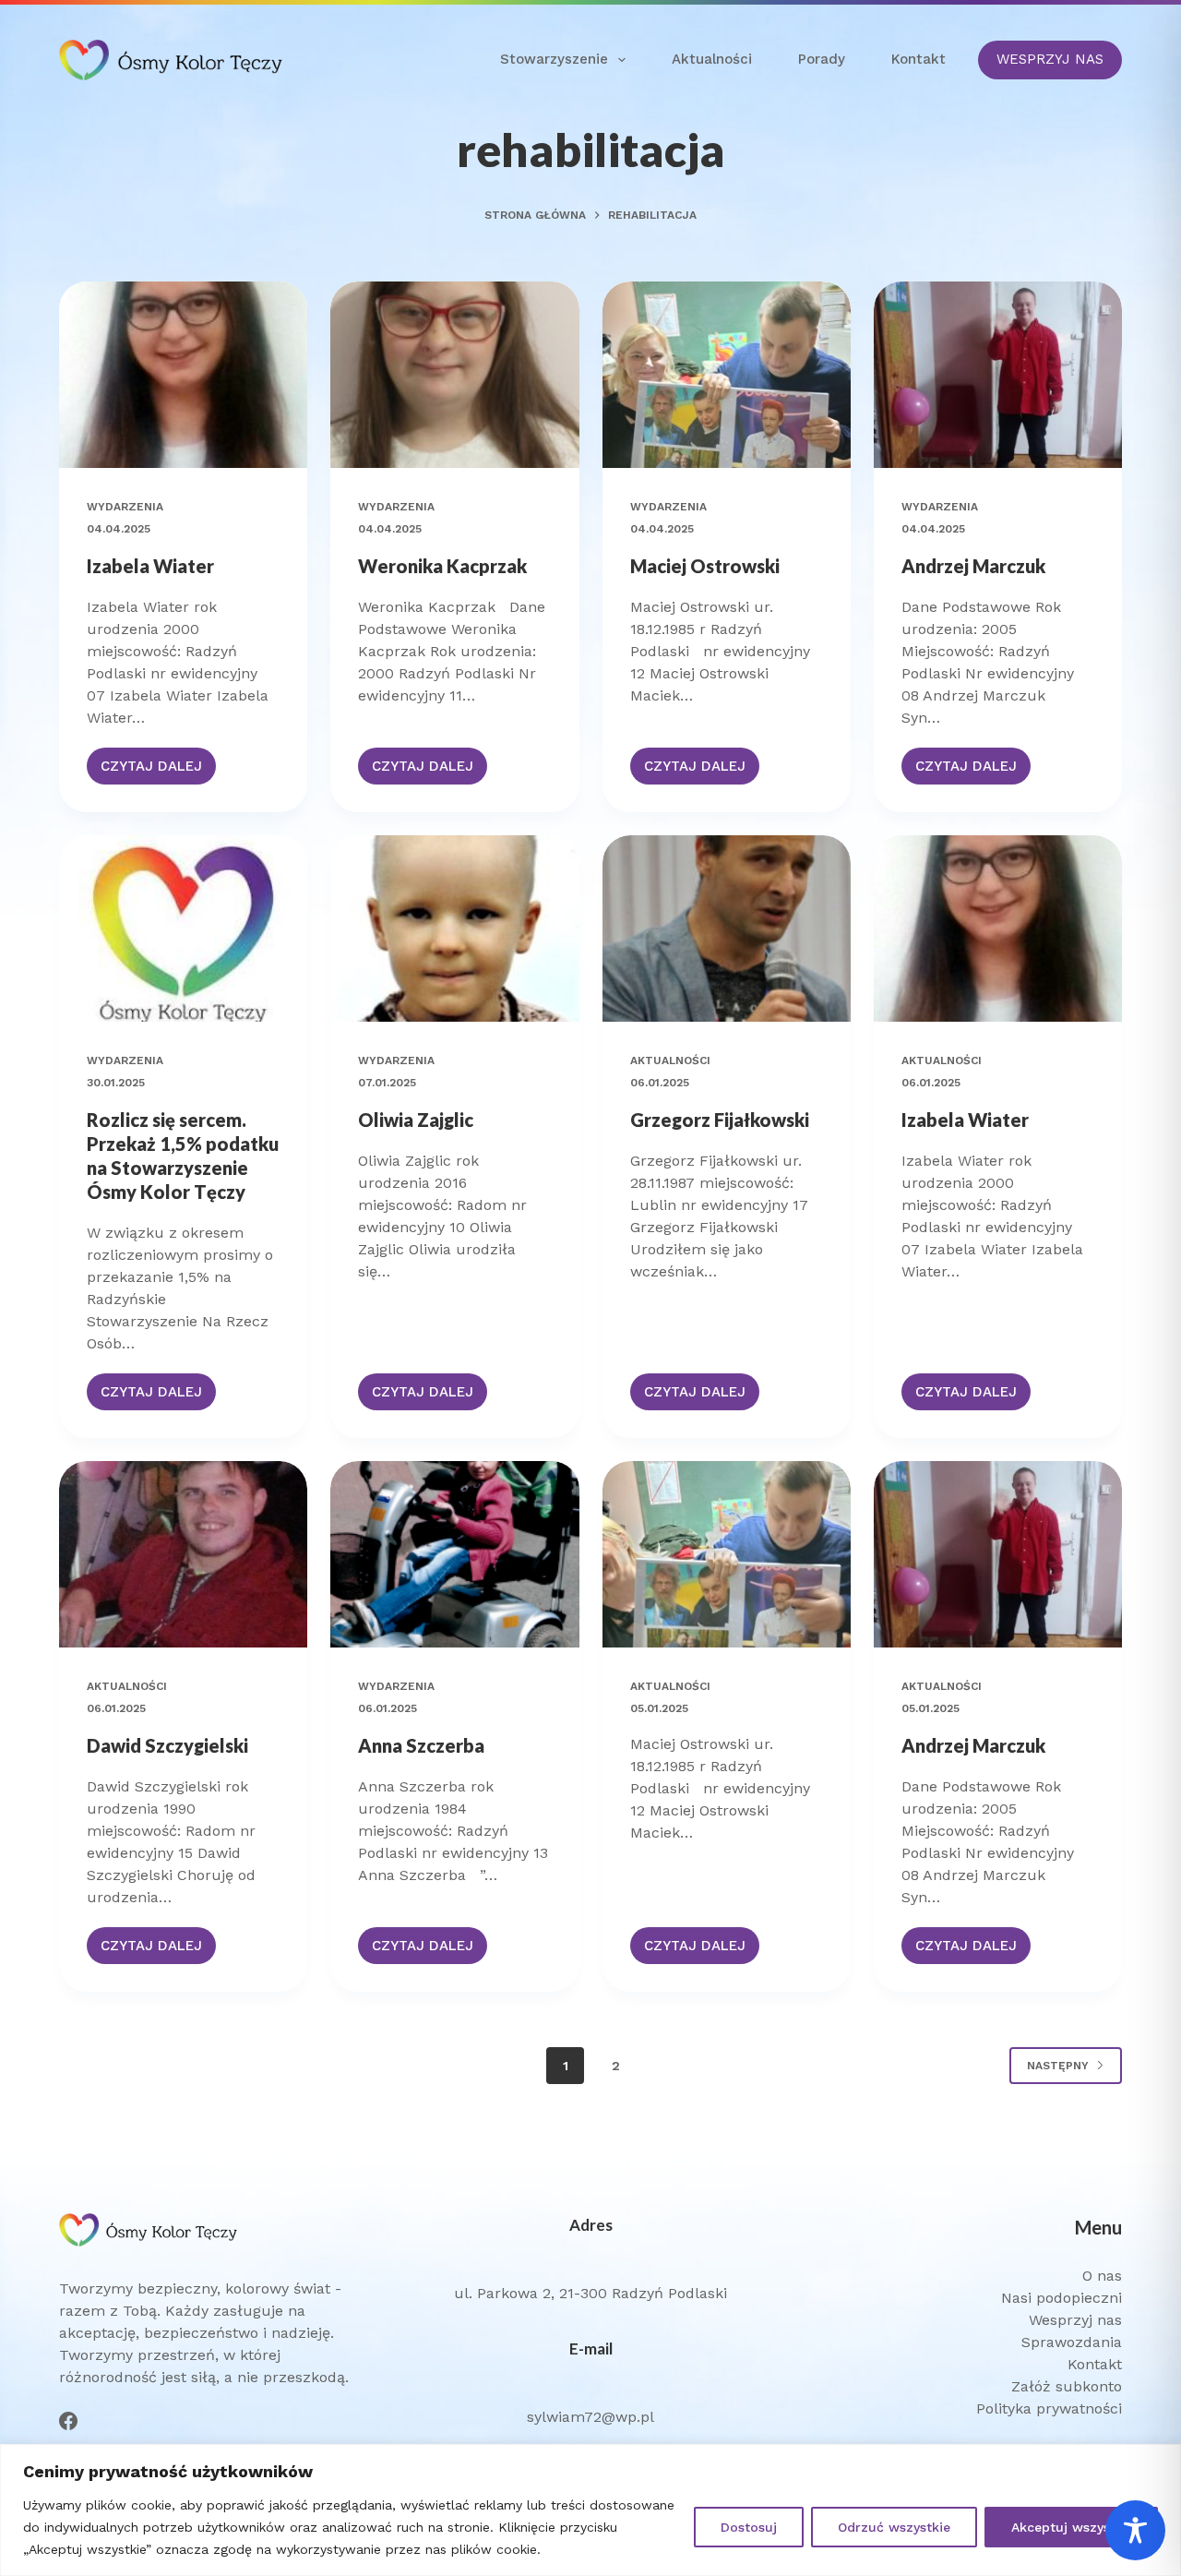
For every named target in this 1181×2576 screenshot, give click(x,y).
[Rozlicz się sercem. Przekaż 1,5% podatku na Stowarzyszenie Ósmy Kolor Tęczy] (183, 929)
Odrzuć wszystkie (894, 2527)
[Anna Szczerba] (454, 1554)
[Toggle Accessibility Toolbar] (1135, 2530)
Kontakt (919, 59)
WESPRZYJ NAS (1050, 59)
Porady (822, 59)
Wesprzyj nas (1075, 2320)
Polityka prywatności (1049, 2408)
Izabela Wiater (150, 566)
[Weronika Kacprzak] (454, 375)
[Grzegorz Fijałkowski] (727, 929)
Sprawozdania (1072, 2342)
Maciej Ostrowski (705, 566)
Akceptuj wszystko (1071, 2527)
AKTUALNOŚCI (670, 1060)
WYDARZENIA (125, 507)
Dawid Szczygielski (167, 1745)
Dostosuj (749, 2527)
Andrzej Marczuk (973, 566)
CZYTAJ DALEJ (151, 771)
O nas (1102, 2276)
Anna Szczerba (421, 1745)
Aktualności (712, 59)
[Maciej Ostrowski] (727, 375)
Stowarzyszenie (554, 59)
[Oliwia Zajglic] (454, 929)
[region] (590, 2510)
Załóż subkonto (1067, 2386)
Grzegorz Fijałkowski (720, 1120)
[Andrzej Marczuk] (998, 375)
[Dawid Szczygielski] (183, 1554)
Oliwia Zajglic (416, 1120)
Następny (1058, 2066)
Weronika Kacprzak (442, 566)
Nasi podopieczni (1062, 2298)
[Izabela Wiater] (183, 375)
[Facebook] (68, 2421)
